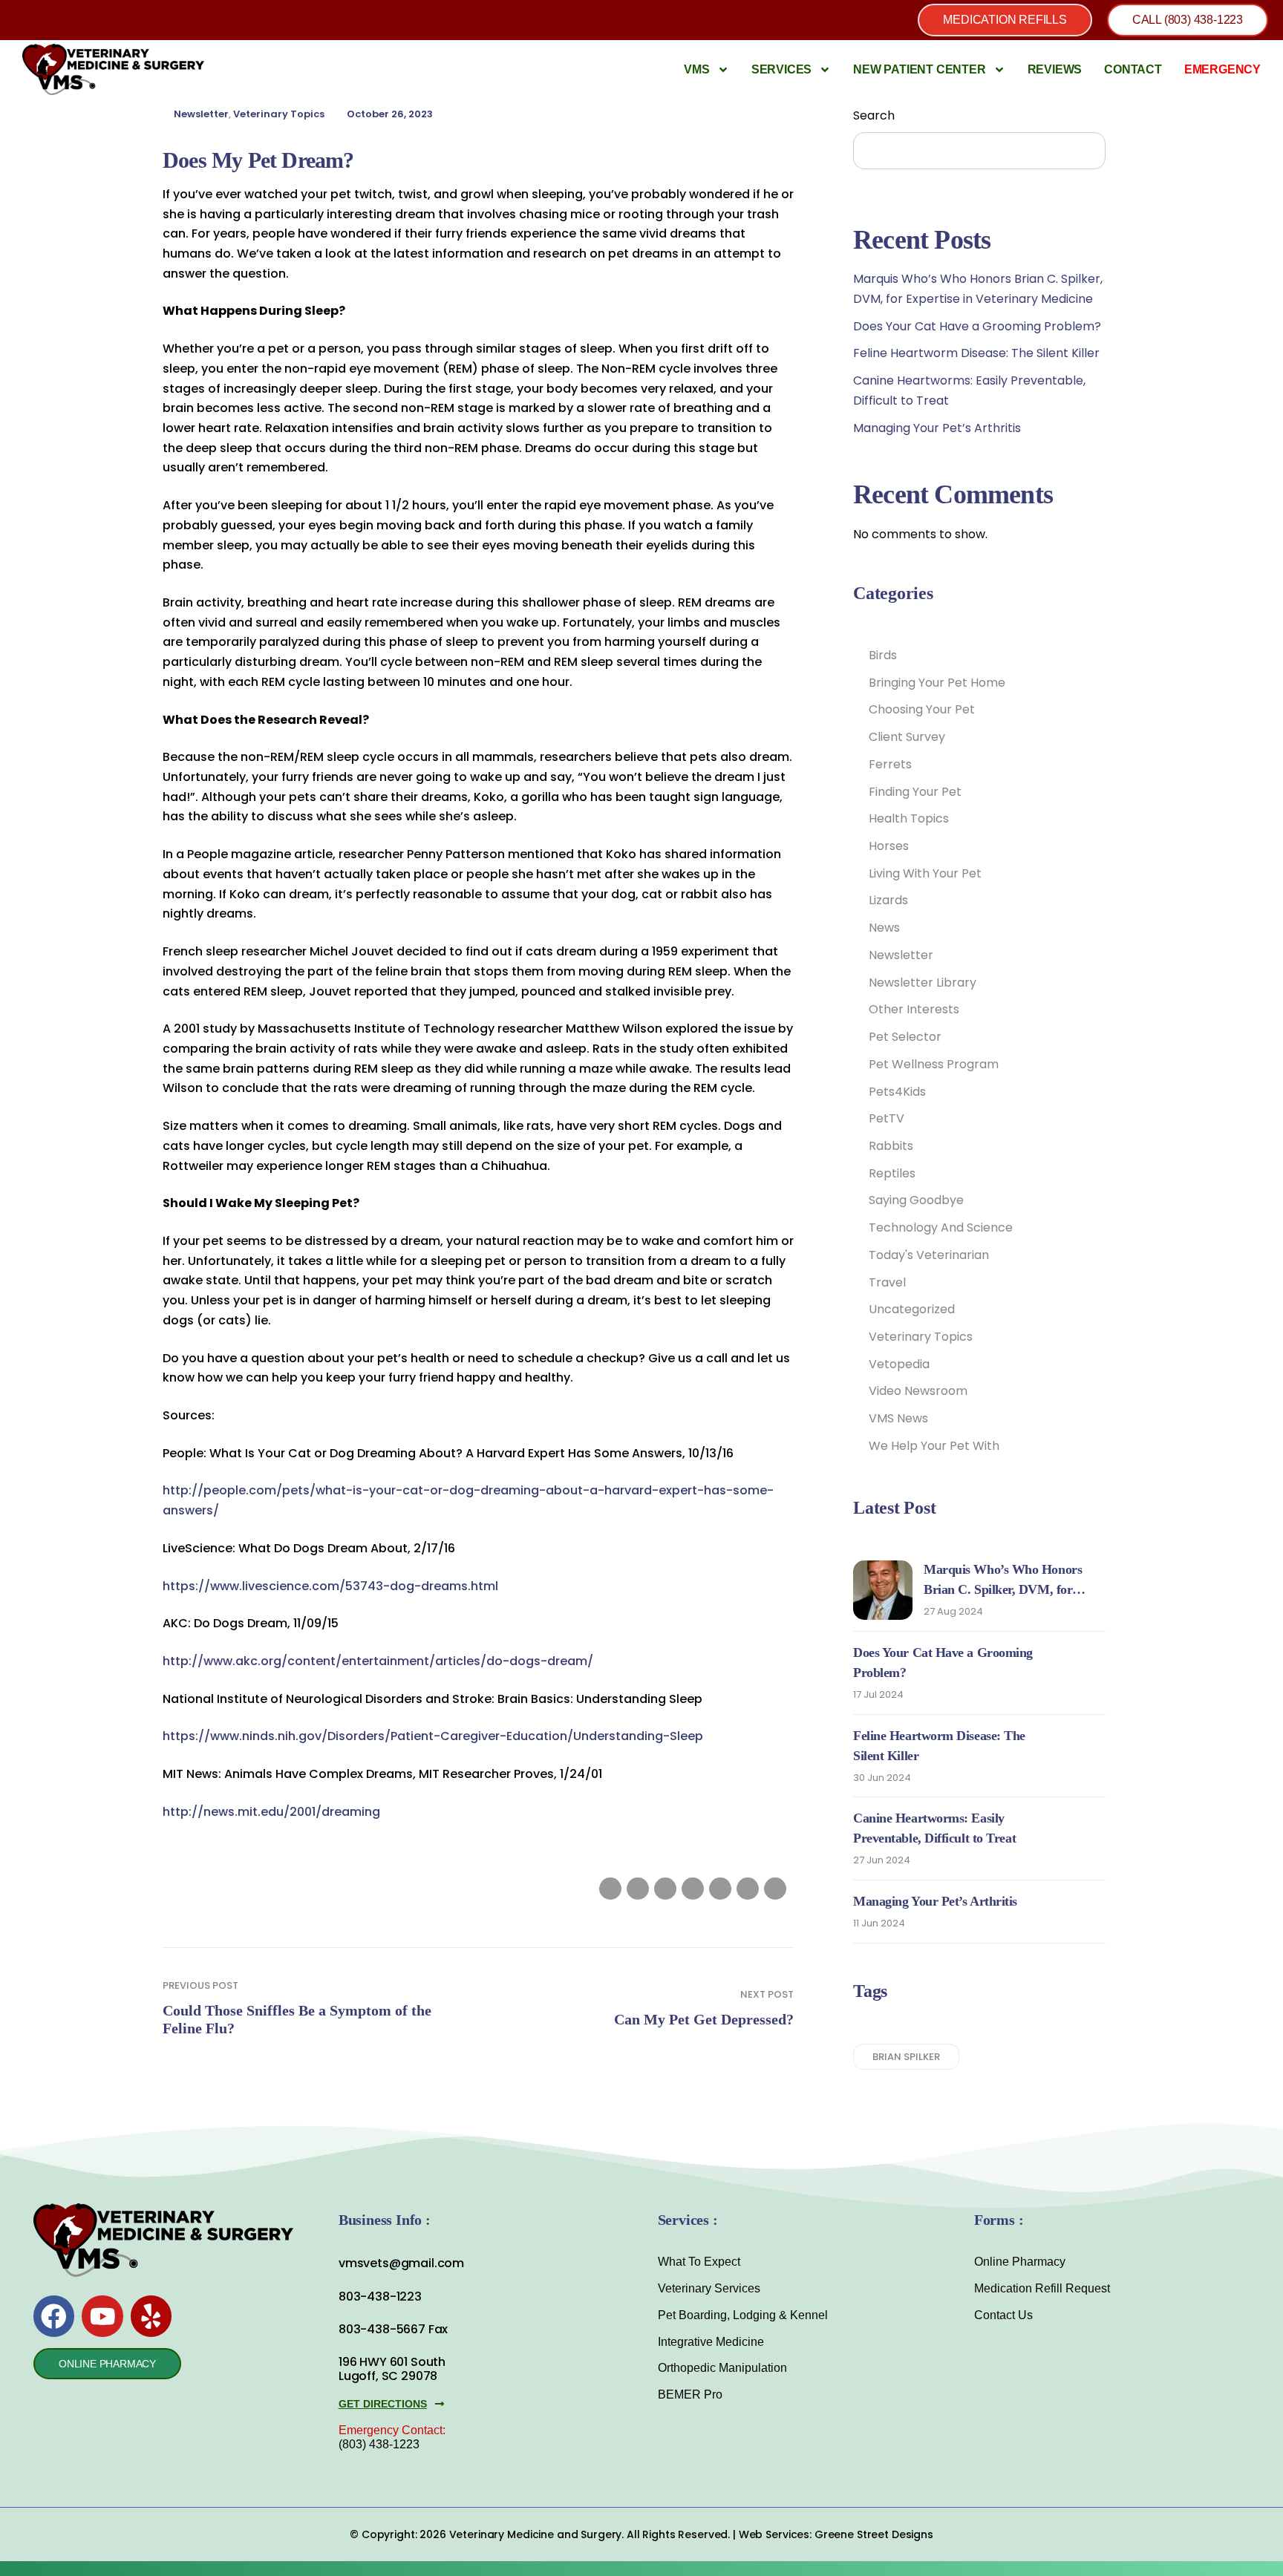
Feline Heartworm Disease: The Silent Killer (976, 353)
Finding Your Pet (915, 792)
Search (874, 115)
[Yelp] (151, 2316)
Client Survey (907, 737)
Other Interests (914, 1009)
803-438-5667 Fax (393, 2329)
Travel (887, 1282)
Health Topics (909, 818)
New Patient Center (919, 69)
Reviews (1055, 69)
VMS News (898, 1418)
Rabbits (891, 1146)
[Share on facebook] (610, 1889)
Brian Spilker (906, 2057)
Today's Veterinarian (929, 1255)
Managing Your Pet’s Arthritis (937, 428)
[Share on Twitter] (638, 1889)
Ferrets (890, 764)
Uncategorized (912, 1309)
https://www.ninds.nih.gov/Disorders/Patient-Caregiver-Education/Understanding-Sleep (433, 1736)
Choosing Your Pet (922, 709)
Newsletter (201, 114)
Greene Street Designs (874, 2534)
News (884, 928)
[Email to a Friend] (775, 1889)
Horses (889, 846)
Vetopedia (899, 1364)
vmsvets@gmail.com (401, 2263)
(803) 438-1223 (379, 2444)
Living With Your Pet (925, 873)
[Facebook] (54, 2316)
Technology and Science (941, 1227)
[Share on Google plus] (720, 1889)
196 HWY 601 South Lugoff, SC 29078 (392, 2369)
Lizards (888, 900)
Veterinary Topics (279, 114)
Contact (1133, 69)
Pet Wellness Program (934, 1064)
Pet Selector (905, 1037)
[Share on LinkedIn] (665, 1889)
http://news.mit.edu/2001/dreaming (271, 1812)
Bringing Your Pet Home (937, 683)
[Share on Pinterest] (748, 1889)
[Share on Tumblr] (693, 1889)
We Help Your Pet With (934, 1446)
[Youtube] (102, 2316)
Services (781, 69)
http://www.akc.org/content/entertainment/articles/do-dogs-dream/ (378, 1661)
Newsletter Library (923, 983)
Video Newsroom (918, 1391)
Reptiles (892, 1173)
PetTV (887, 1118)
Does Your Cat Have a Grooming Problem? (977, 326)
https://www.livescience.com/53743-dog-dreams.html (330, 1586)
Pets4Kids (897, 1092)
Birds (883, 655)
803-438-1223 (380, 2297)
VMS (696, 69)
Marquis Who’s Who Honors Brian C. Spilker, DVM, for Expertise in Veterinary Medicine (1013, 1589)
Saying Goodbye (916, 1200)
